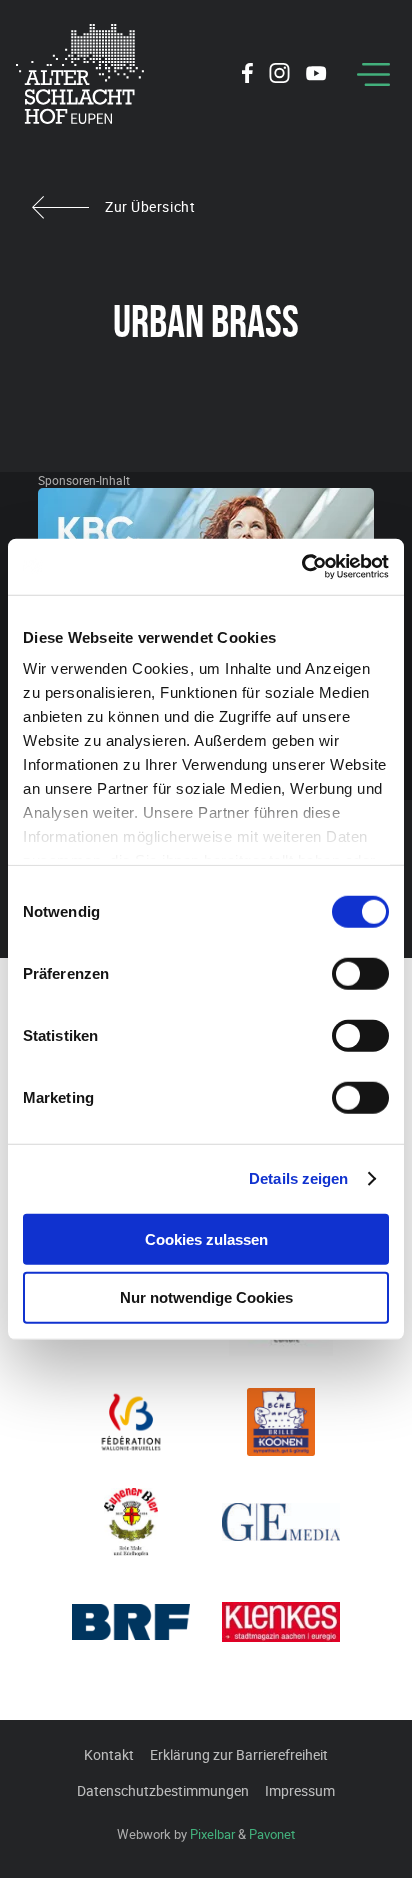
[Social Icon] (247, 76)
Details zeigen (298, 1178)
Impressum (300, 1790)
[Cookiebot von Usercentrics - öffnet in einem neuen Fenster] (301, 567)
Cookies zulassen (206, 1238)
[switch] (360, 973)
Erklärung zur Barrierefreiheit (239, 1754)
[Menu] (373, 74)
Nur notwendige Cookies (206, 1297)
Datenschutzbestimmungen (163, 1790)
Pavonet (272, 1834)
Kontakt (109, 1754)
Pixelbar (212, 1834)
